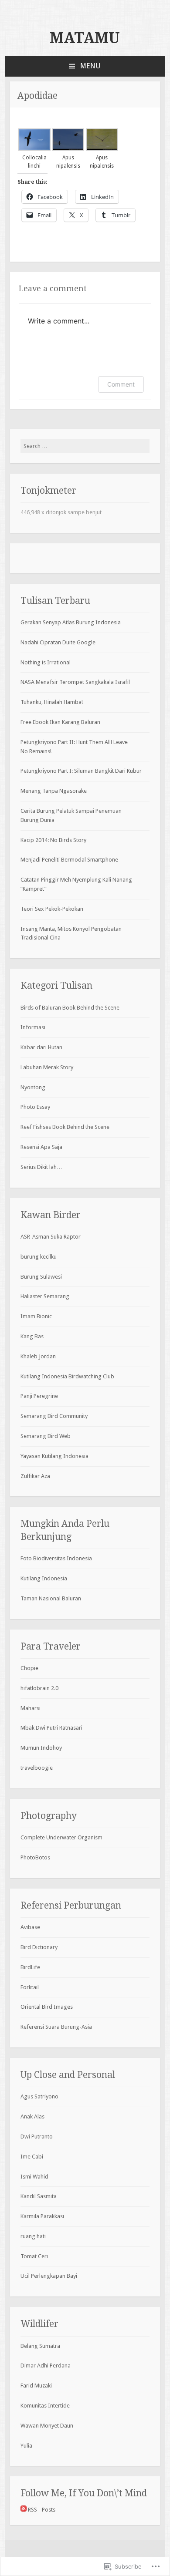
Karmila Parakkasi (42, 2216)
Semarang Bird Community (54, 1416)
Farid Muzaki (36, 2386)
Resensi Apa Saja (41, 1147)
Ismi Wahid (34, 2177)
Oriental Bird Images (47, 2007)
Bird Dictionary (39, 1947)
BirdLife (30, 1967)
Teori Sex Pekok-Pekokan (52, 909)
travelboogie (37, 1768)
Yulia (26, 2446)
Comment (121, 384)
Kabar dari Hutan (41, 1047)
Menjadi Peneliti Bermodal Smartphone (69, 860)
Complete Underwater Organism (61, 1837)
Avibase (30, 1927)
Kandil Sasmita (39, 2196)
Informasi (33, 1027)
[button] (34, 149)
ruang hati (33, 2236)
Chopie (29, 1668)
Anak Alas (32, 2116)
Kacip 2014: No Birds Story (53, 840)
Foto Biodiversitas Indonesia (56, 1558)
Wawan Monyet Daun (47, 2426)
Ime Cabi (32, 2157)
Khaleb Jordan (38, 1356)
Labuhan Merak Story (47, 1067)
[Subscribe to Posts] (24, 2510)
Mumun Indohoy (41, 1748)
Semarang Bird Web (46, 1436)
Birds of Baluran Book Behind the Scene (70, 1008)
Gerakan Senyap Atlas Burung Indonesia (71, 622)
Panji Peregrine (39, 1396)
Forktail (30, 1987)
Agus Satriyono (39, 2096)
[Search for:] (85, 446)
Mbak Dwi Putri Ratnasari (51, 1728)
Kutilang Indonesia (44, 1578)
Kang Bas (32, 1336)
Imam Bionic (36, 1316)
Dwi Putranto (37, 2137)
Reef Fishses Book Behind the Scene (65, 1127)
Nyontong (33, 1087)
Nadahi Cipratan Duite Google (58, 642)
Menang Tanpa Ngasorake (54, 791)
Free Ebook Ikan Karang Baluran (60, 722)
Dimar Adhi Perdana (46, 2366)
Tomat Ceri (34, 2256)
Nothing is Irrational (46, 662)
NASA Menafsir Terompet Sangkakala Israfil (75, 682)
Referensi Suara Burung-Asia (56, 2027)
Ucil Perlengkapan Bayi (49, 2276)
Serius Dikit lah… (41, 1167)
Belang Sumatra (40, 2346)
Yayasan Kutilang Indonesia (54, 1456)
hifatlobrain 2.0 (39, 1688)
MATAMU (85, 38)
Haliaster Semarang (45, 1296)
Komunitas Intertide (45, 2406)
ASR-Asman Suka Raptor (51, 1237)
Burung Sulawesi (41, 1277)
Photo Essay (35, 1107)
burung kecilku (39, 1257)
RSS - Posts (42, 2510)
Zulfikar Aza (35, 1476)
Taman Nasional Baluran (51, 1598)
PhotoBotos (35, 1857)
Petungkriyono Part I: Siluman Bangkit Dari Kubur (81, 771)
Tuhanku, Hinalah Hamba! (52, 702)
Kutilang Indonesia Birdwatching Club (67, 1376)
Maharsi (31, 1708)
